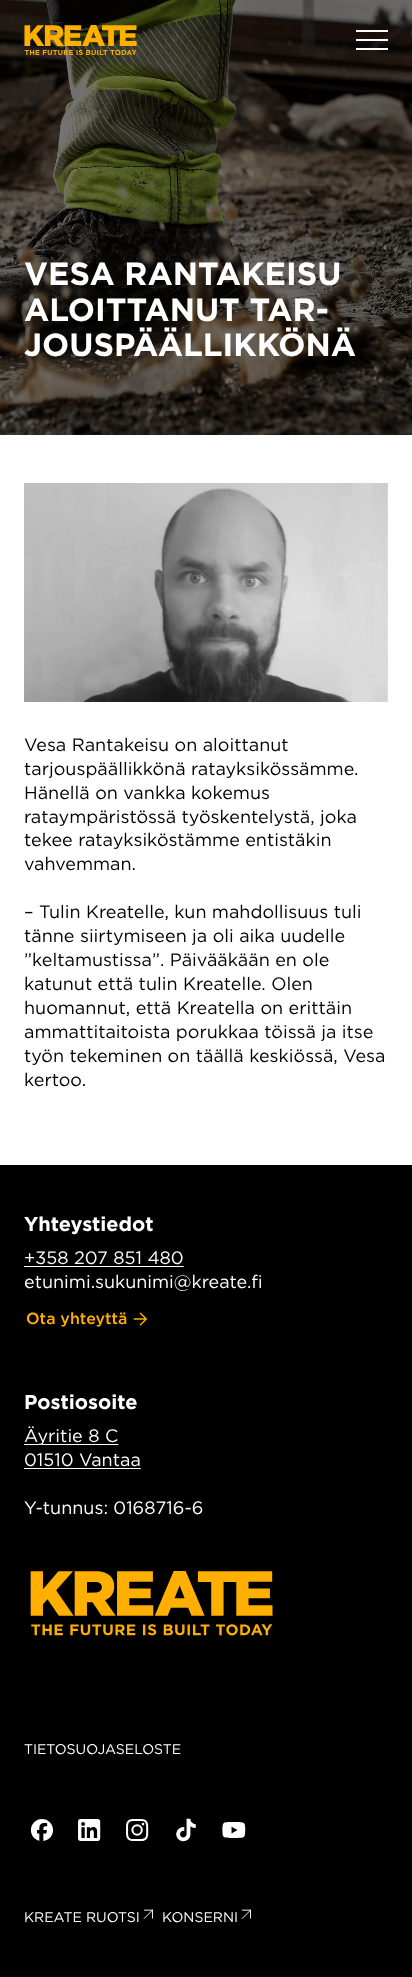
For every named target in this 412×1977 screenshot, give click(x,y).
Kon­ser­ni (200, 1918)
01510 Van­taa (82, 1460)
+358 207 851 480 (104, 1258)
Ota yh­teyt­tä (77, 1318)
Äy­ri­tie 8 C (71, 1436)
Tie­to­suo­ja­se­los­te (102, 1750)
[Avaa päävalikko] (372, 40)
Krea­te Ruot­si (82, 1918)
